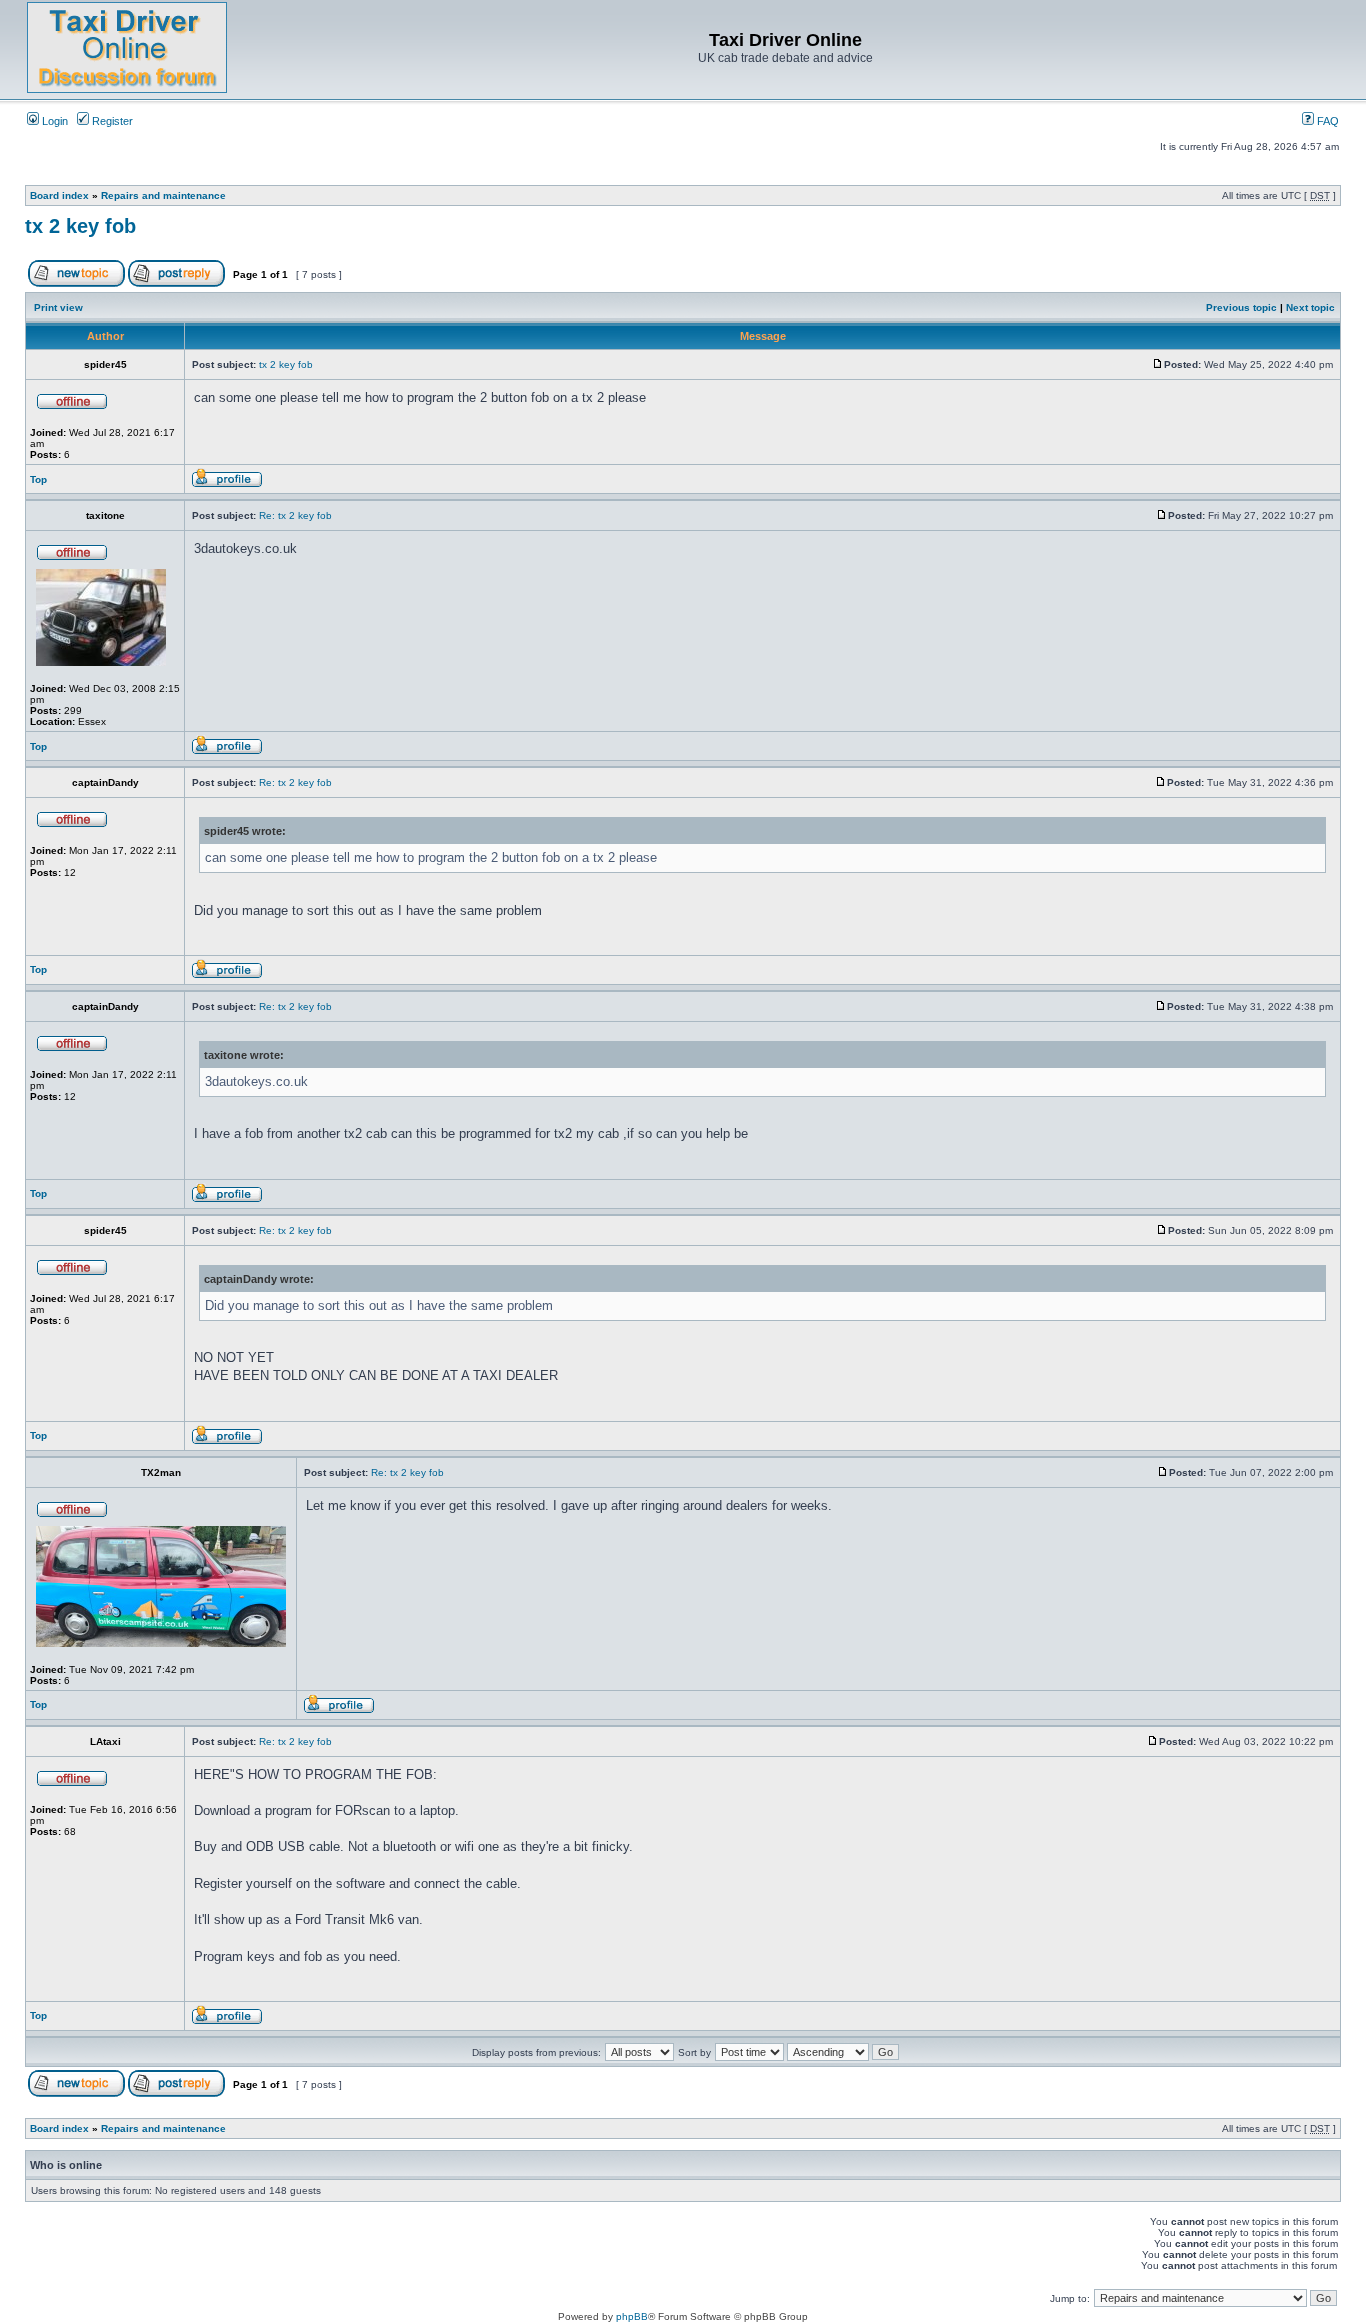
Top (38, 479)
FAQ (1326, 121)
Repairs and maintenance (163, 195)
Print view (58, 307)
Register (111, 121)
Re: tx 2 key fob (295, 515)
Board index (59, 195)
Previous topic (1241, 307)
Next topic (1310, 307)
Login (53, 121)
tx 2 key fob (80, 226)
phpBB (632, 2316)
